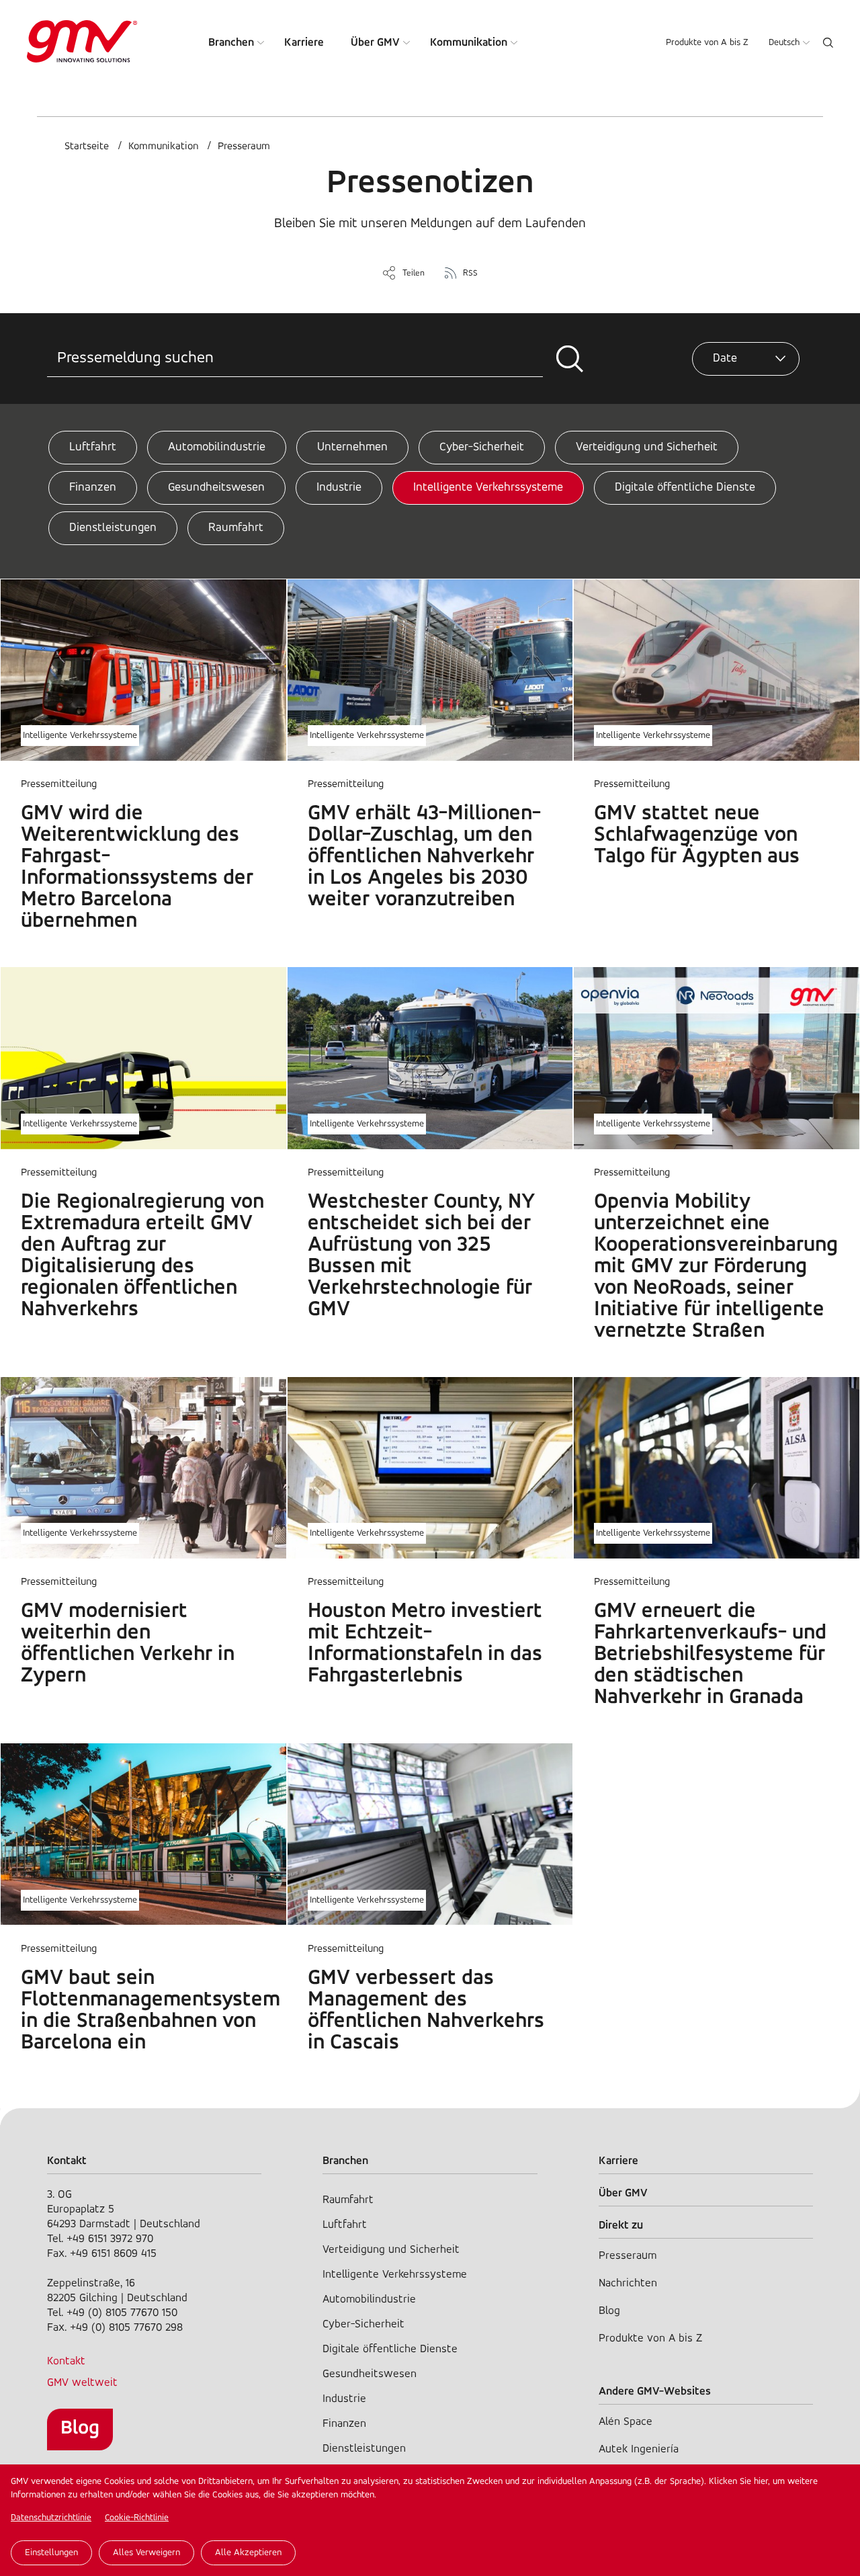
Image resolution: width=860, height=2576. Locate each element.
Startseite (87, 147)
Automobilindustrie (217, 448)
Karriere (304, 43)
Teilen (414, 273)
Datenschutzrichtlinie (51, 2518)
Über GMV (375, 43)
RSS (470, 273)
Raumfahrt (236, 528)
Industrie (339, 488)
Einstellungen (51, 2553)
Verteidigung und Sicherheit (647, 448)
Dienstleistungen (113, 528)
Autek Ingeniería (639, 2449)
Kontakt (66, 2361)
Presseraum (244, 147)
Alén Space (626, 2422)
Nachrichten (628, 2283)
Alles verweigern (146, 2553)
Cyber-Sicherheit (482, 448)
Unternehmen (352, 448)
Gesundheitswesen (216, 488)
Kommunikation (469, 43)
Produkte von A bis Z (707, 43)
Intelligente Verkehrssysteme (488, 488)
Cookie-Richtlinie (137, 2518)
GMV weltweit (82, 2383)
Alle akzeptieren (248, 2553)
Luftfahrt (93, 448)
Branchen (231, 43)
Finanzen (93, 488)
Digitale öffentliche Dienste (685, 488)
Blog (80, 2428)
